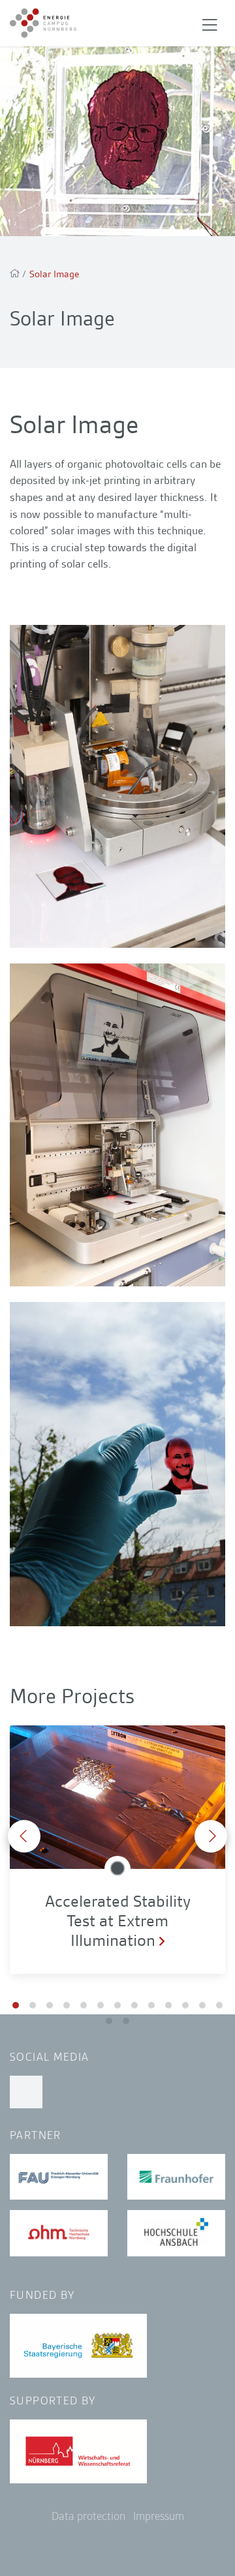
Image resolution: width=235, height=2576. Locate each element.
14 (109, 2021)
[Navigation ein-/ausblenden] (210, 23)
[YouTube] (26, 2092)
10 (168, 2005)
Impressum (159, 2516)
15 (126, 2021)
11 (185, 2005)
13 (219, 2005)
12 (202, 2005)
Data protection (88, 2516)
